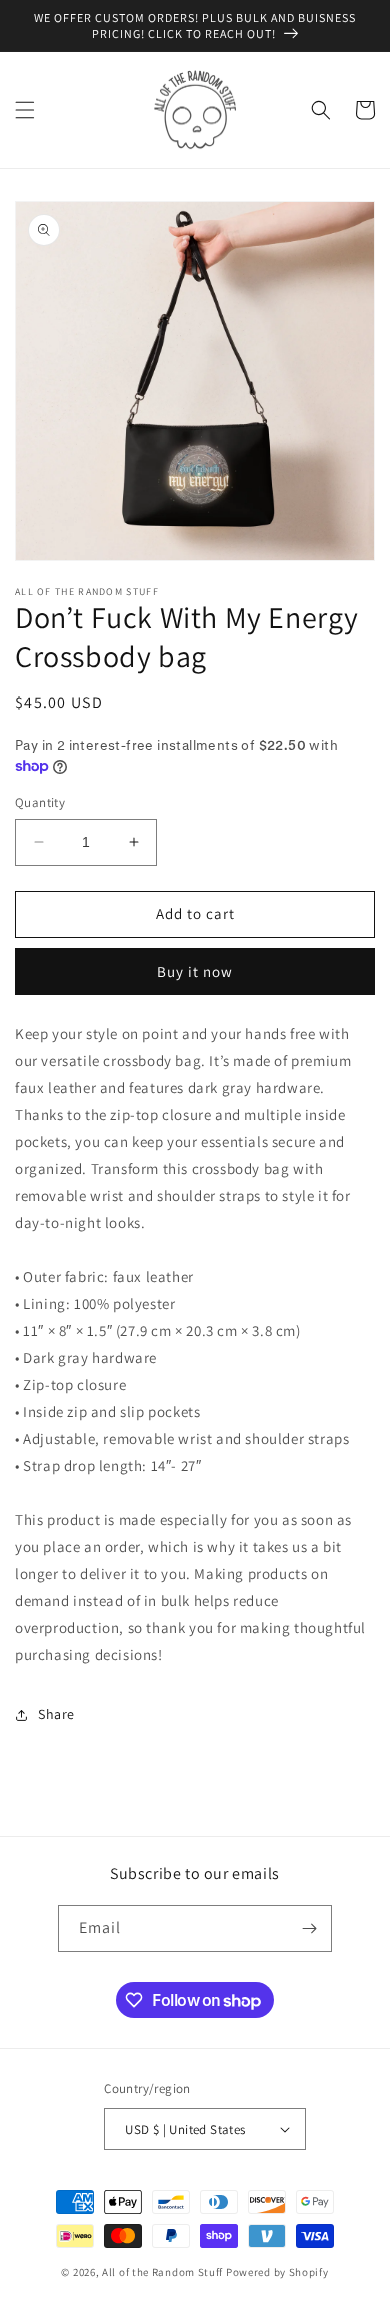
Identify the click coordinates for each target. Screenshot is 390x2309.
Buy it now (195, 971)
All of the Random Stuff (162, 2272)
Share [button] (56, 1714)
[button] (25, 110)
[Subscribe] (309, 1928)
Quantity (40, 802)
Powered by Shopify (277, 2272)
